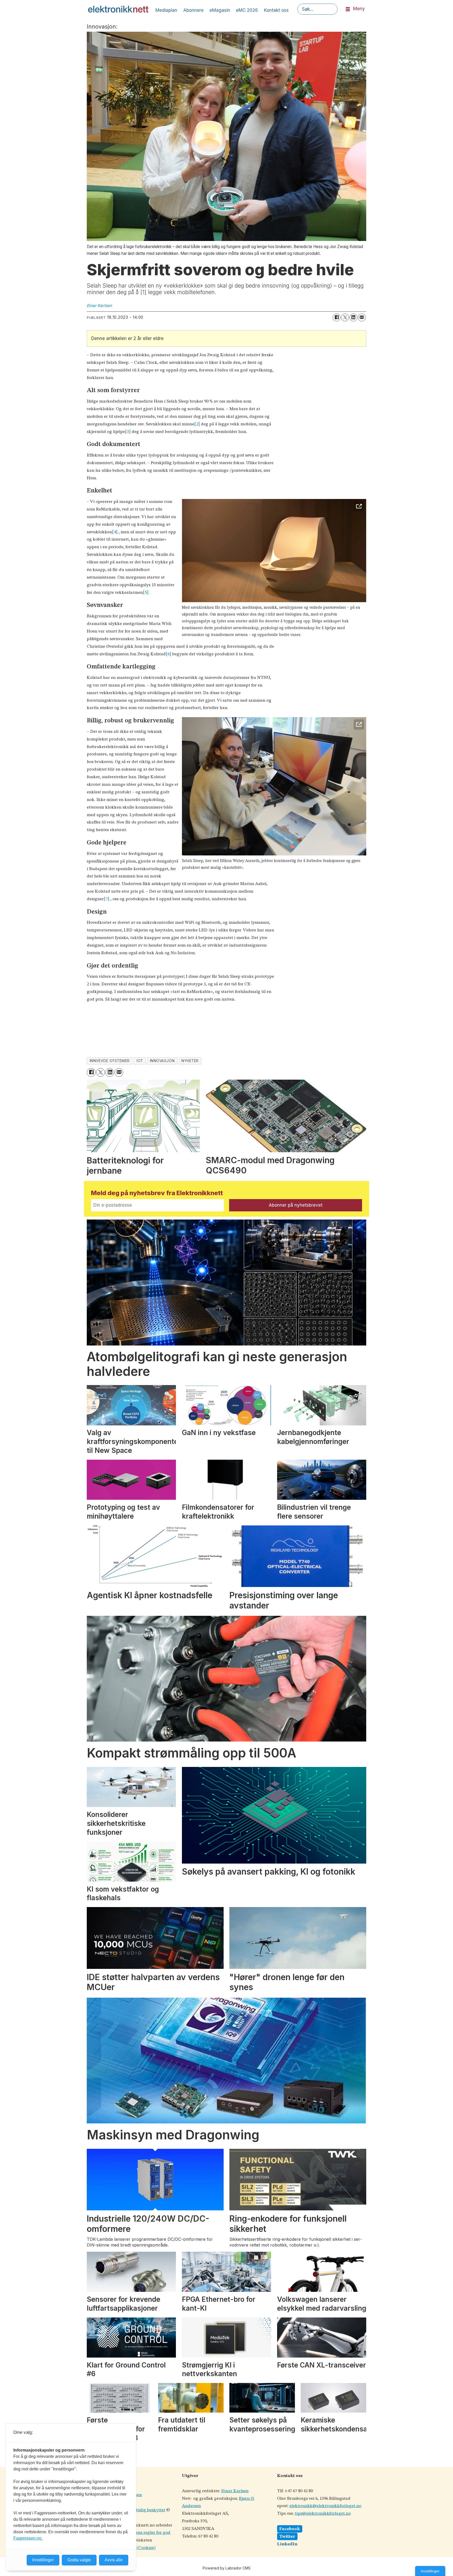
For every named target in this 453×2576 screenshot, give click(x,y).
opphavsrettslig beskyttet (140, 2510)
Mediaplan (166, 10)
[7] (107, 899)
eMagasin (220, 10)
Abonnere (193, 10)
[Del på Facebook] (337, 317)
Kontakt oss (276, 10)
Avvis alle (114, 2560)
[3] (128, 432)
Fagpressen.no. (28, 2538)
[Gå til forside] (118, 9)
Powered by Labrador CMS (227, 2568)
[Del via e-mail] (362, 317)
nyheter (190, 1061)
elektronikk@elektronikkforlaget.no (325, 2506)
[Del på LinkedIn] (353, 317)
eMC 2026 (247, 10)
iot (140, 1061)
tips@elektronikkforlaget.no (323, 2514)
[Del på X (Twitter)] (345, 317)
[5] (146, 593)
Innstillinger (430, 2571)
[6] (168, 654)
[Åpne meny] (348, 9)
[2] (197, 424)
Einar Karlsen (235, 2491)
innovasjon (162, 1061)
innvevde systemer (110, 1061)
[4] (115, 532)
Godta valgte (79, 2560)
